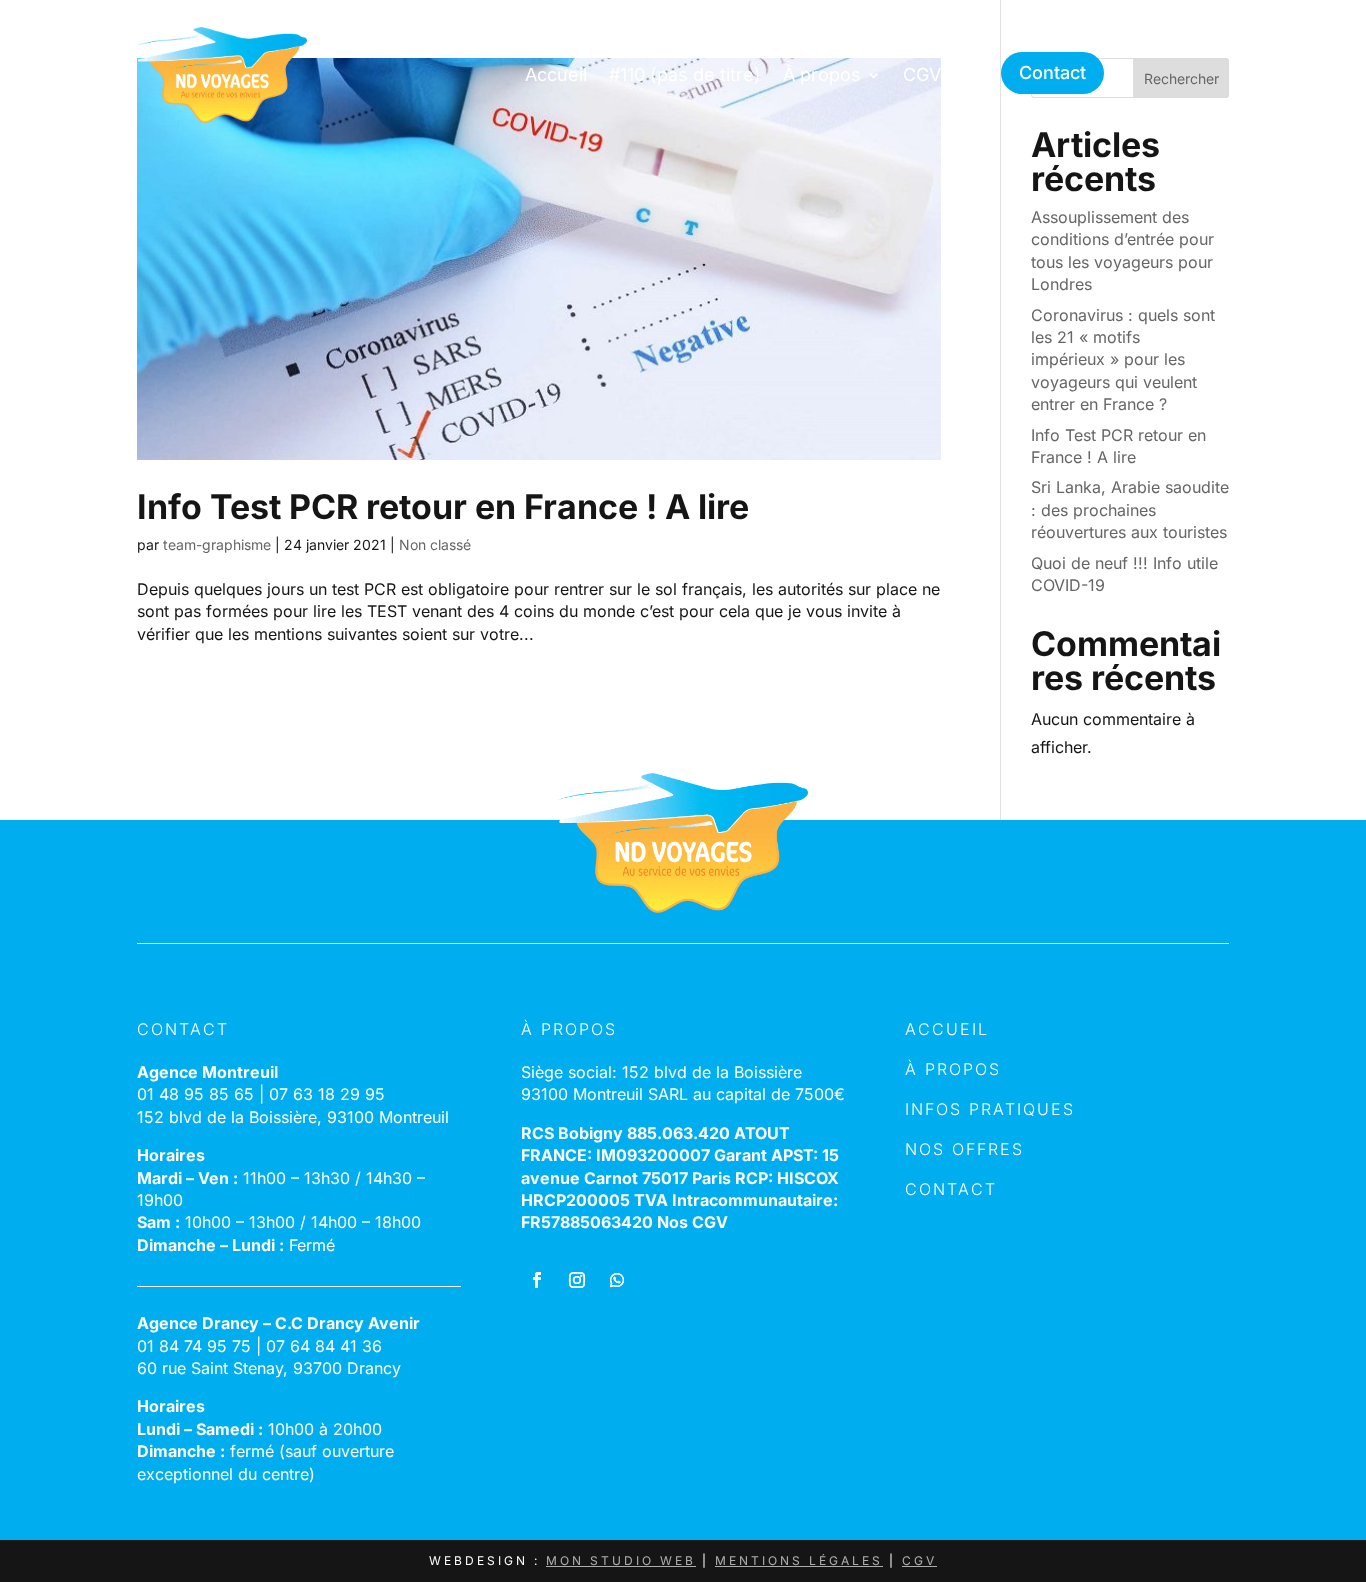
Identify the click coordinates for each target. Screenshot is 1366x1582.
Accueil (556, 74)
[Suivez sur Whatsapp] (617, 1280)
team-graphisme (217, 544)
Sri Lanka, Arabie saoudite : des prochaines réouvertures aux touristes (1130, 509)
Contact (1052, 72)
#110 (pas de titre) (685, 74)
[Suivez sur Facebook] (537, 1280)
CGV (922, 74)
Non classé (435, 544)
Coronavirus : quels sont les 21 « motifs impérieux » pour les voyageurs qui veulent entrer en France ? (1123, 360)
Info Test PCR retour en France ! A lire (443, 506)
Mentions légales (799, 1560)
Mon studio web (621, 1560)
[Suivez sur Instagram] (577, 1280)
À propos (822, 74)
